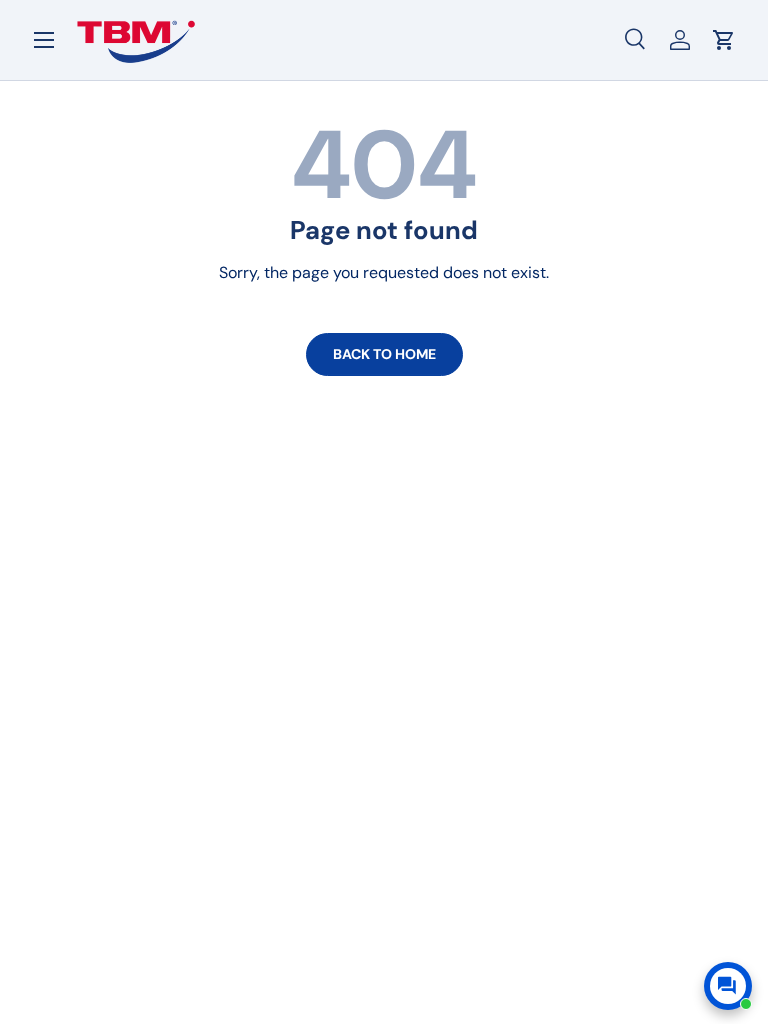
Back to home (384, 354)
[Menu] (44, 40)
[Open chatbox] (728, 986)
